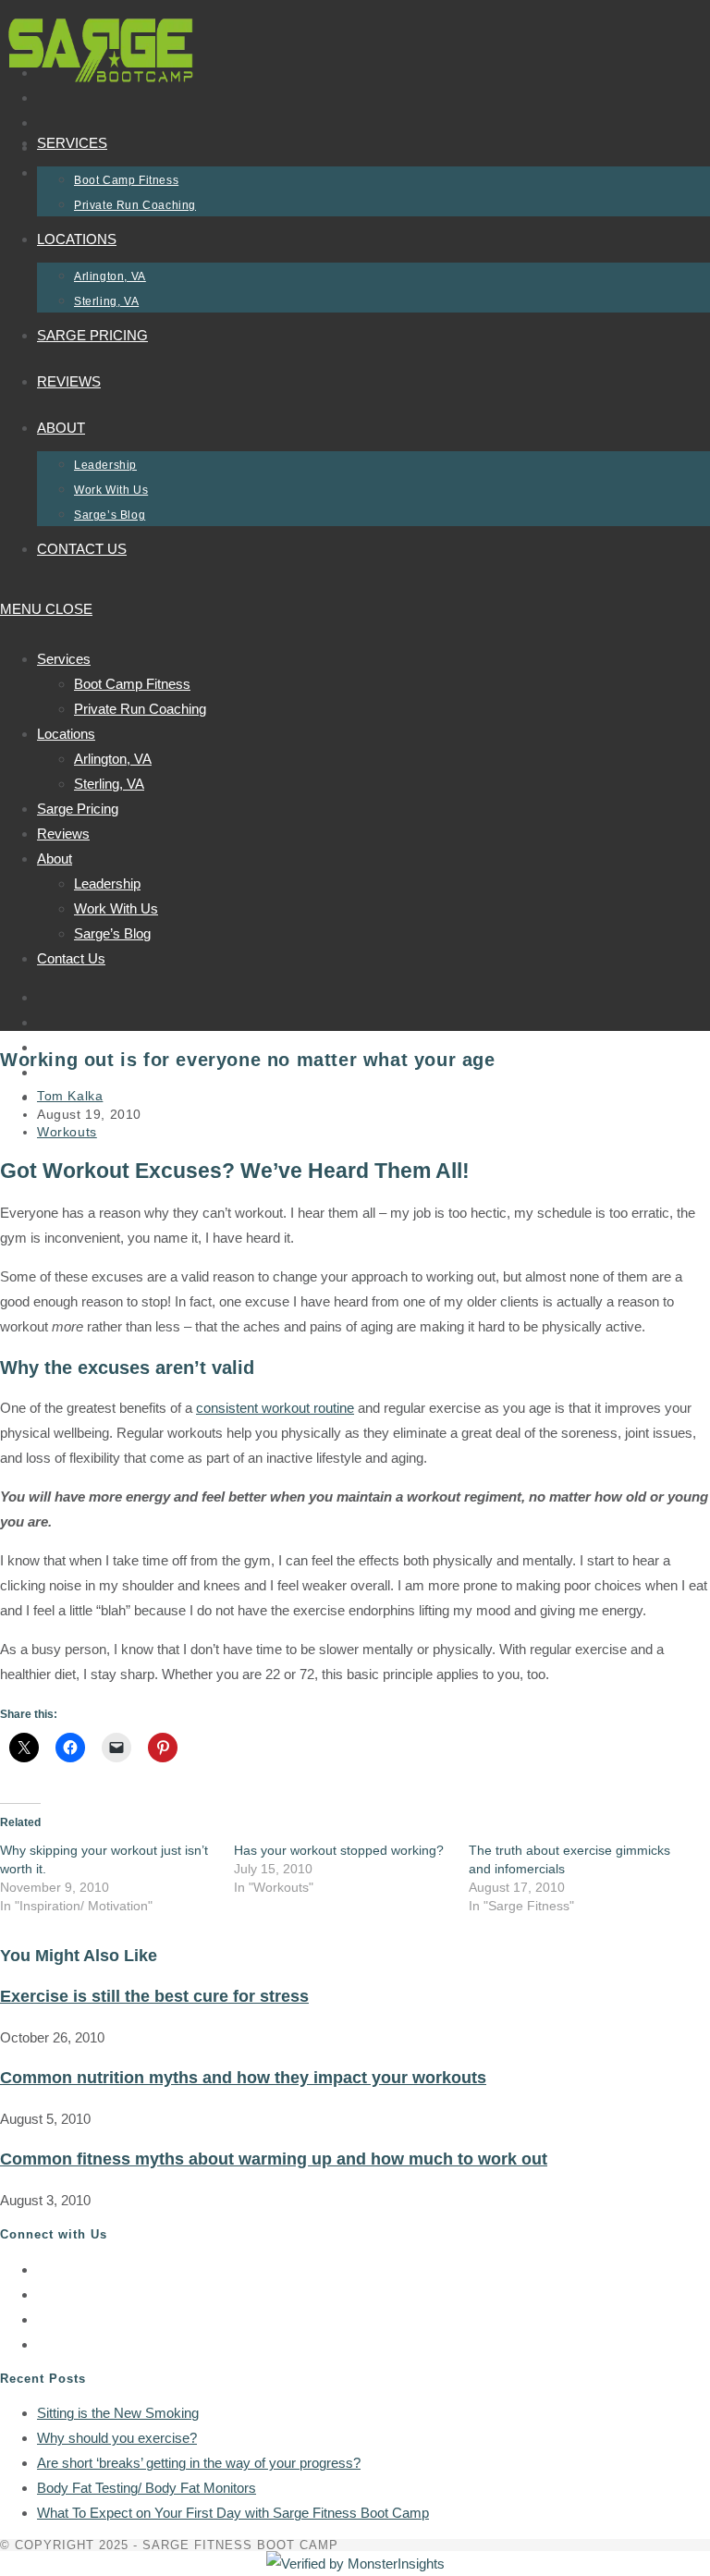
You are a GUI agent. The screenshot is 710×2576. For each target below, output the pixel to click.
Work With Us (116, 908)
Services (64, 659)
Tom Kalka (70, 1096)
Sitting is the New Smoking (118, 2413)
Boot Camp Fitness (132, 684)
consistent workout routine (275, 1408)
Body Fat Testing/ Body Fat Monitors (147, 2488)
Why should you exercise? (117, 2438)
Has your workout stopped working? (339, 1850)
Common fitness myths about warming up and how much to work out (274, 2159)
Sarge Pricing (78, 809)
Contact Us (71, 958)
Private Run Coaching (140, 709)
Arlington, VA (113, 759)
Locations (66, 734)
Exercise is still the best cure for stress (154, 1996)
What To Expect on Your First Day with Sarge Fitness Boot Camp (233, 2513)
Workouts (67, 1132)
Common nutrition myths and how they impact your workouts (243, 2078)
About (55, 859)
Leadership (107, 883)
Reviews (63, 834)
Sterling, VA (109, 784)
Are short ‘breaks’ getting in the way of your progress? (199, 2463)
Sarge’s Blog (112, 933)
